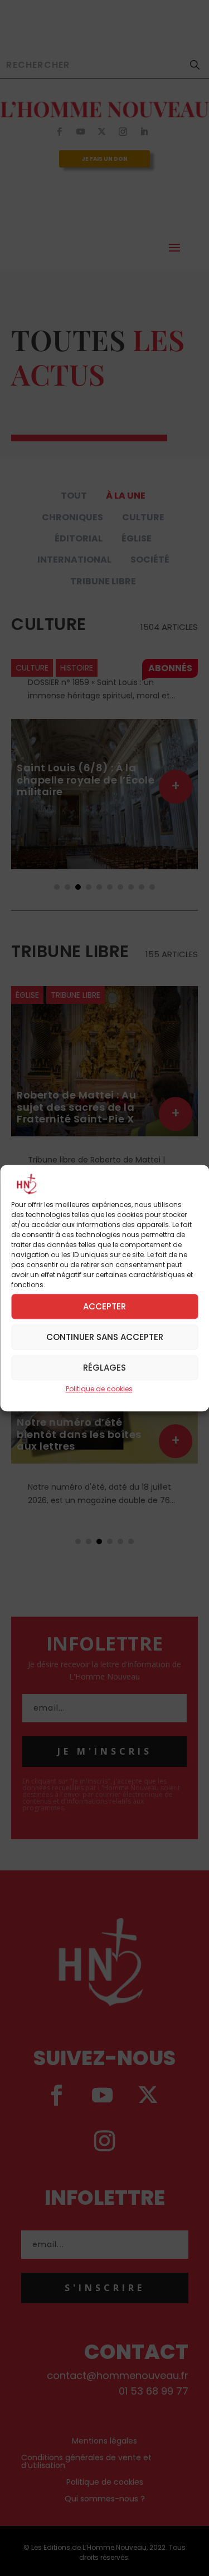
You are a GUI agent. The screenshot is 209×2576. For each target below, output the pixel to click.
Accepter (104, 1306)
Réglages (104, 1368)
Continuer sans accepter (105, 1337)
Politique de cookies (99, 1389)
